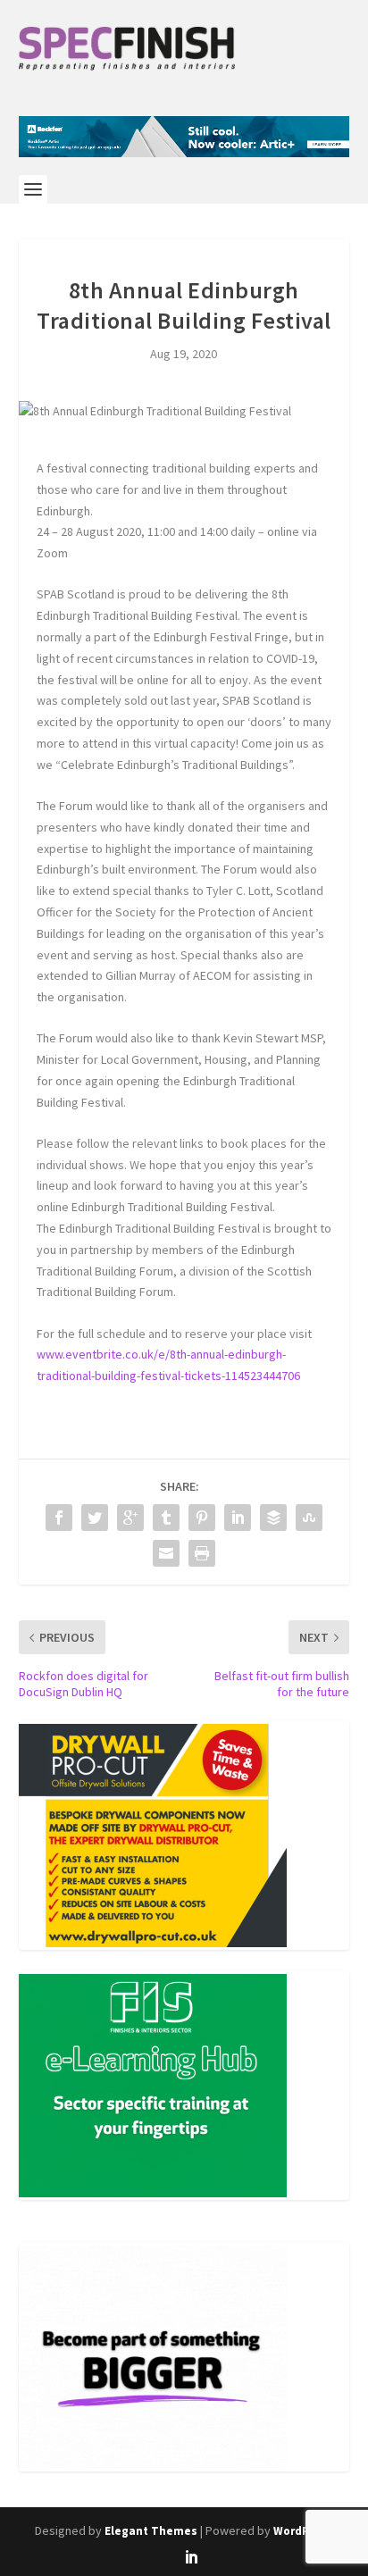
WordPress (303, 2531)
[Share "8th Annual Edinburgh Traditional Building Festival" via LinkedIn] (238, 1518)
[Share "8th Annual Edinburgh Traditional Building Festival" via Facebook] (59, 1518)
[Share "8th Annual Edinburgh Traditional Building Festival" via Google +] (130, 1518)
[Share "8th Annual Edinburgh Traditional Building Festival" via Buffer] (273, 1518)
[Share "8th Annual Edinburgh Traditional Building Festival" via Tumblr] (166, 1518)
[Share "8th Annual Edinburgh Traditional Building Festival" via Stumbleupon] (309, 1518)
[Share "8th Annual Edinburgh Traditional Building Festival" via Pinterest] (202, 1518)
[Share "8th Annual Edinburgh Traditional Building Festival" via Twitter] (95, 1518)
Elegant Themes (151, 2531)
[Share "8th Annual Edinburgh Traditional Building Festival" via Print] (202, 1553)
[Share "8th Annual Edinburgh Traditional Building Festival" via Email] (166, 1553)
